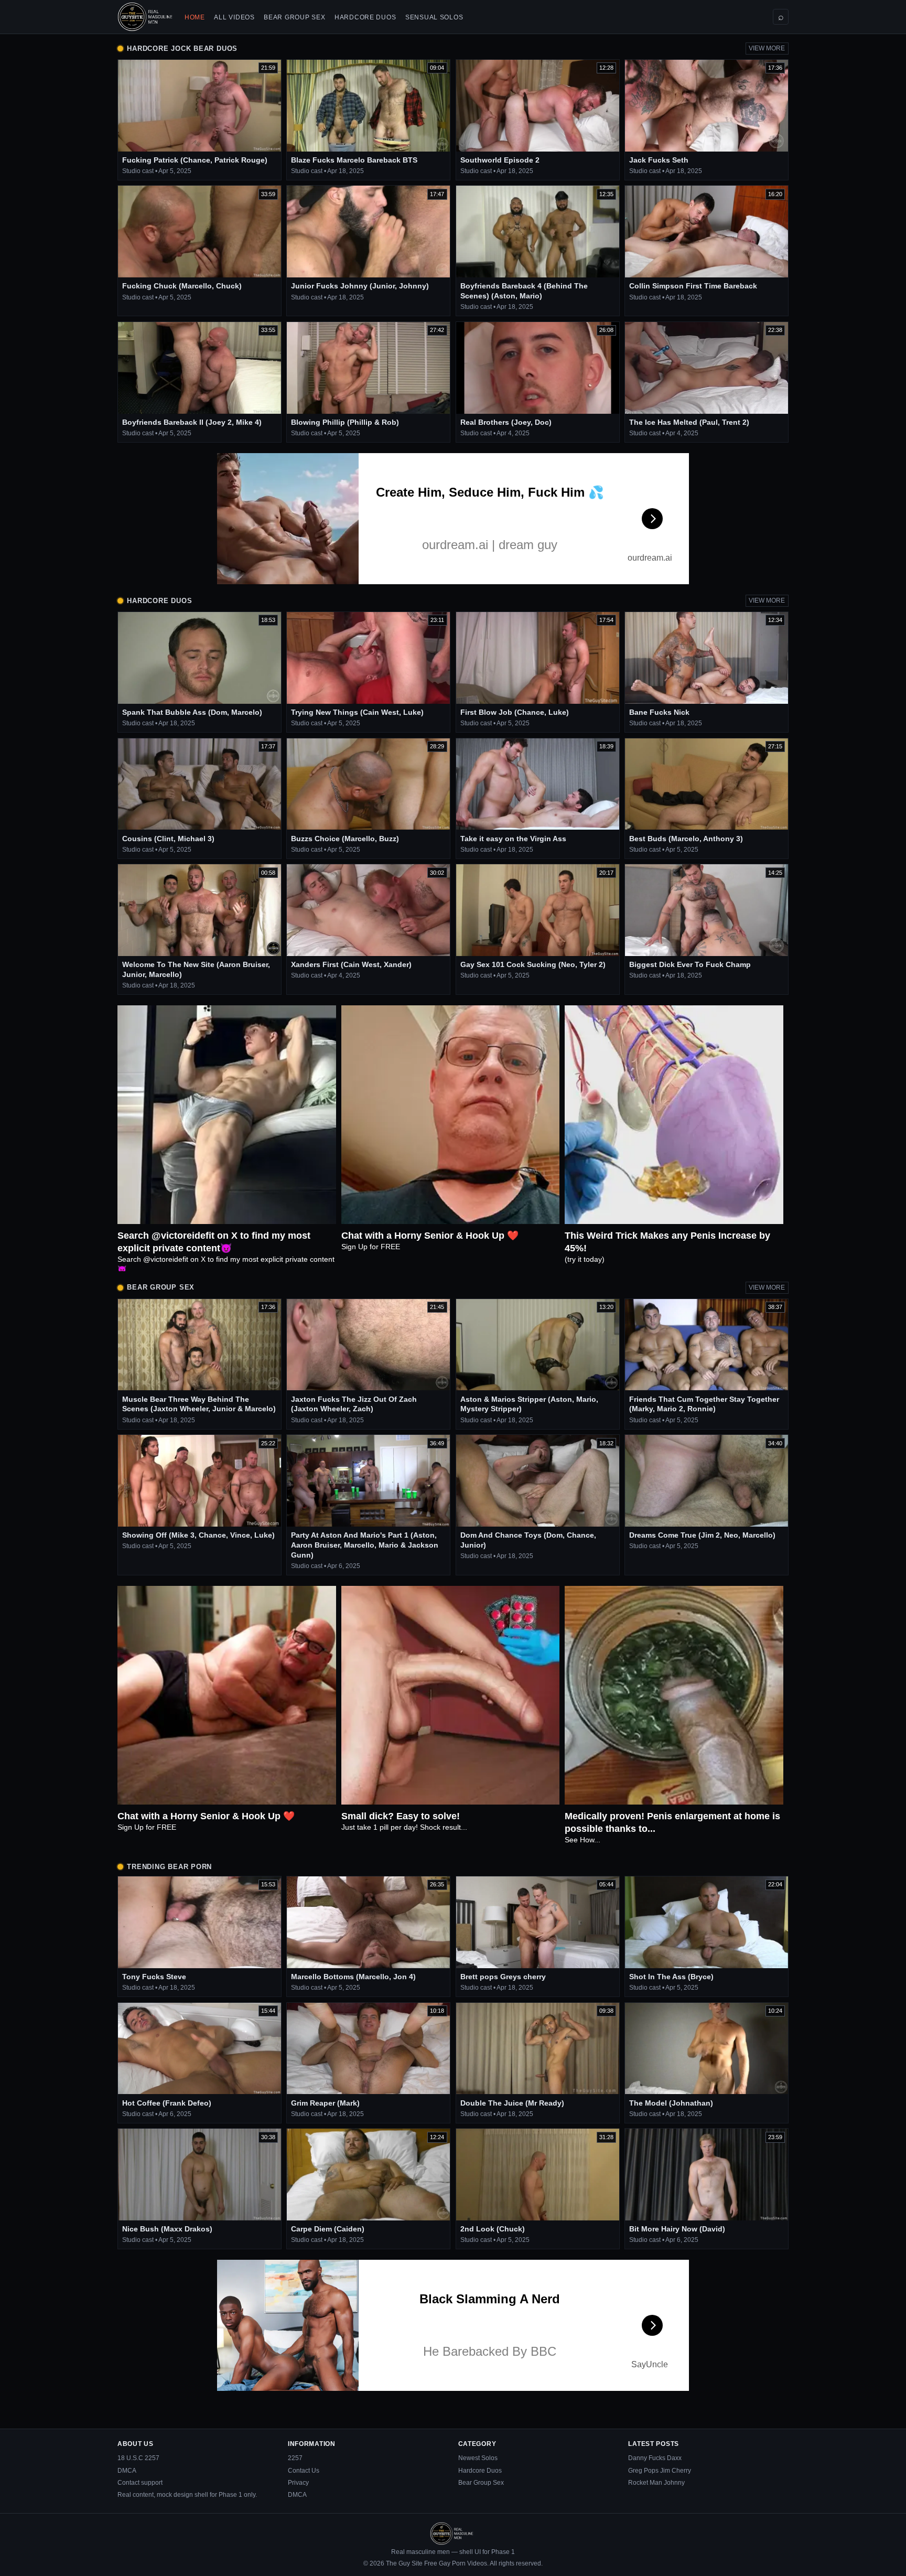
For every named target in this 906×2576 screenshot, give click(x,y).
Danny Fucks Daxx (655, 2458)
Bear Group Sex (294, 17)
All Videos (234, 17)
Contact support (140, 2483)
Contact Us (304, 2471)
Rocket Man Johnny (656, 2483)
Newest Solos (478, 2458)
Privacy (298, 2483)
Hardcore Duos (365, 17)
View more (767, 48)
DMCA (127, 2471)
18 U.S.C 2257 (138, 2458)
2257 (295, 2458)
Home (195, 17)
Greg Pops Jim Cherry (660, 2471)
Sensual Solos (434, 17)
